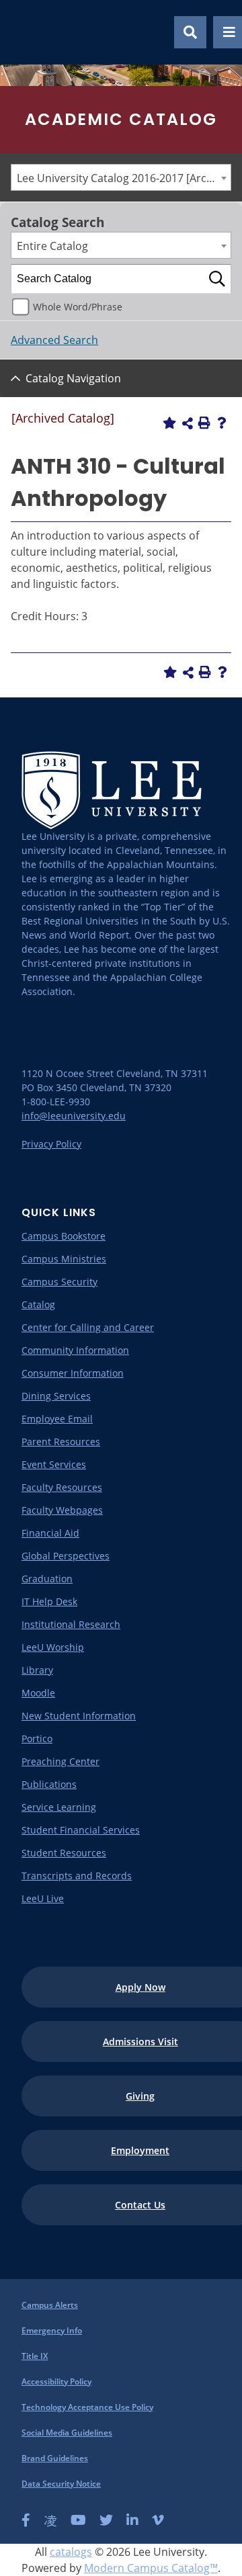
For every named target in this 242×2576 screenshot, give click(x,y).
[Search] (217, 279)
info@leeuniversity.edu (74, 1116)
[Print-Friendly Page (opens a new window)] (204, 423)
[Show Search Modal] (190, 32)
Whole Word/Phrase (78, 307)
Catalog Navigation (73, 378)
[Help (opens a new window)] (222, 423)
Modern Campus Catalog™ (151, 2568)
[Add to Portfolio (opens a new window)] (169, 423)
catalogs (71, 2552)
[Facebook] (26, 2520)
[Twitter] (106, 2520)
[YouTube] (78, 2520)
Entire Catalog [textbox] (52, 246)
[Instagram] (50, 2520)
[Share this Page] (188, 423)
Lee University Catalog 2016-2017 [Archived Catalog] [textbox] (124, 178)
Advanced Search (54, 340)
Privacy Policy (51, 1144)
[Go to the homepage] (26, 32)
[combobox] (121, 177)
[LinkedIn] (132, 2520)
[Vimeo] (158, 2520)
